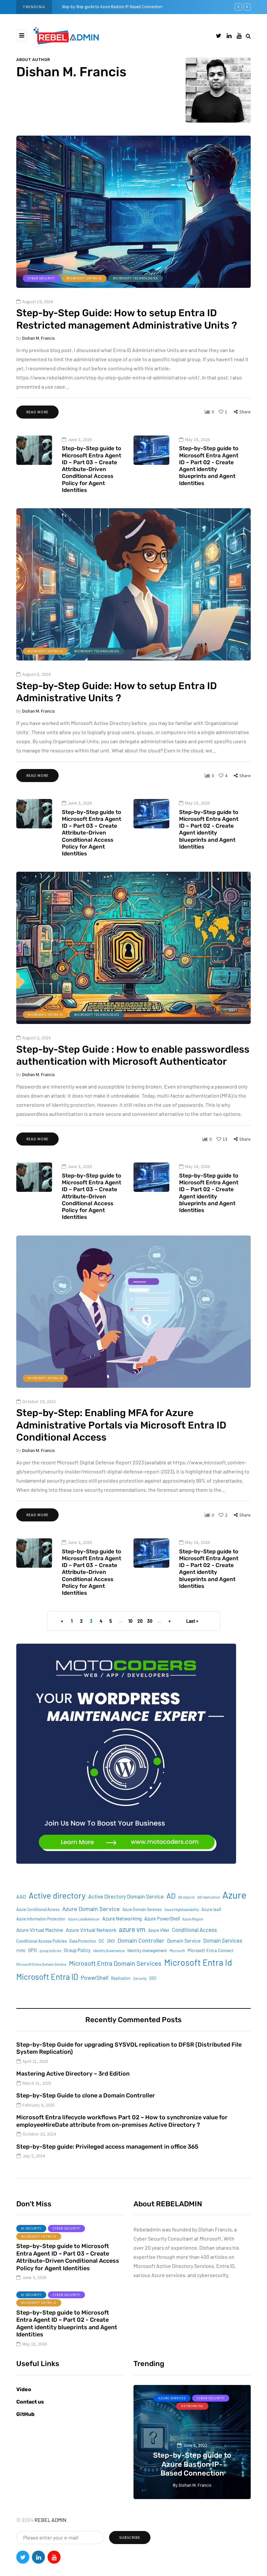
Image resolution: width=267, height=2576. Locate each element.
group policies (50, 1951)
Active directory (57, 1895)
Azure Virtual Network (91, 1930)
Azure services (172, 2398)
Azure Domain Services (142, 1909)
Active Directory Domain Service (126, 1896)
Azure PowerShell (162, 1919)
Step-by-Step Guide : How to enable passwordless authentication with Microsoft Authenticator (133, 1056)
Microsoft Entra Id (198, 1962)
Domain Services (223, 1940)
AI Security (31, 2228)
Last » (192, 1621)
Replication (121, 1978)
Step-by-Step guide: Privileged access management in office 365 (107, 2147)
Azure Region (193, 1919)
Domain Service (184, 1941)
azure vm (132, 1929)
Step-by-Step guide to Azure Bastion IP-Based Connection (112, 7)
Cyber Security (41, 278)
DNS (111, 1941)
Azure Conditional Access (38, 1909)
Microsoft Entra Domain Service (41, 1964)
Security (140, 1978)
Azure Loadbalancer (84, 1919)
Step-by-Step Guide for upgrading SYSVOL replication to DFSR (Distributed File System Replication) (129, 2048)
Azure (234, 1895)
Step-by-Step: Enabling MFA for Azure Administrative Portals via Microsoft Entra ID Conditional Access (121, 1425)
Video (24, 2389)
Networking (192, 2406)
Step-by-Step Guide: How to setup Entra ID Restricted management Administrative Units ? (127, 319)
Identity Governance (109, 1951)
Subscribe (130, 2537)
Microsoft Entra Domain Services (115, 1963)
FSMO (21, 1951)
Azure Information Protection (41, 1919)
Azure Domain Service (91, 1909)
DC (101, 1941)
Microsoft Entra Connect (211, 1950)
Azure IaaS (211, 1909)
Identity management (147, 1950)
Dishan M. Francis (71, 72)
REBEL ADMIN (50, 2520)
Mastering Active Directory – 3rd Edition (73, 2074)
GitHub (25, 2414)
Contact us (30, 2402)
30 (150, 1621)
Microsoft (177, 1951)
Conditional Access (194, 1930)
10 (130, 1621)
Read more (37, 412)
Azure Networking (122, 1918)
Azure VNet (159, 1930)
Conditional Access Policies (42, 1941)
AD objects (186, 1897)
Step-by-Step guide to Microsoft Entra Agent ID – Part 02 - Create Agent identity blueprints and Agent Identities (209, 466)
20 (140, 1621)
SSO (153, 1978)
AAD (21, 1896)
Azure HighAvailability (182, 1910)
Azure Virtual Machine (40, 1930)
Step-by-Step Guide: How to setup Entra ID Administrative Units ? (117, 692)
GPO (32, 1950)
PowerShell (95, 1977)
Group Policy (77, 1950)
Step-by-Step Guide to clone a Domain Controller (86, 2095)
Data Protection (83, 1941)
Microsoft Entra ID (84, 278)
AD (171, 1896)
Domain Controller (141, 1940)
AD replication (209, 1897)
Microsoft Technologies (135, 278)
